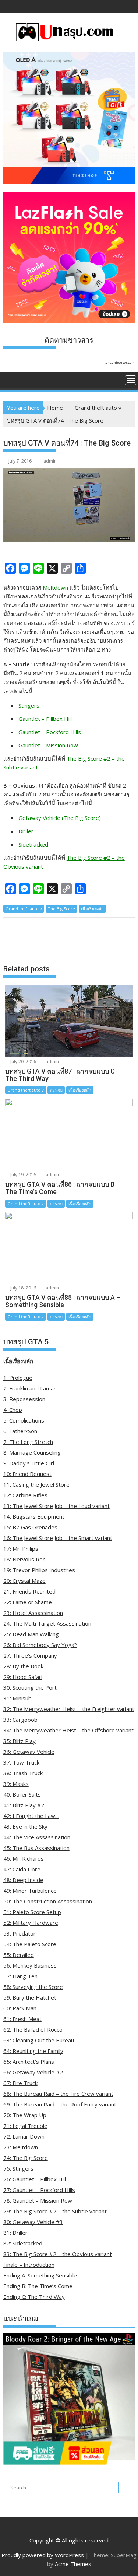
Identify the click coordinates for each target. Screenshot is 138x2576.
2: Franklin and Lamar (30, 1388)
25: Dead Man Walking (31, 1634)
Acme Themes (73, 2564)
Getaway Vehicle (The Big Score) (60, 818)
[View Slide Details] (69, 2399)
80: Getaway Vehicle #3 (33, 2222)
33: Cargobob (20, 1720)
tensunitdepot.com (119, 362)
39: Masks (16, 1784)
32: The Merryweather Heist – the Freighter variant (69, 1709)
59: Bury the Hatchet (30, 1997)
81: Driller (15, 2233)
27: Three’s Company (30, 1655)
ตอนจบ (56, 1090)
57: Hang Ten (20, 1976)
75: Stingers (18, 2168)
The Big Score (61, 909)
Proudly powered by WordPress (43, 2555)
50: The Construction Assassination (48, 1901)
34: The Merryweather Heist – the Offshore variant (68, 1730)
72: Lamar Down (24, 2136)
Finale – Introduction (29, 2265)
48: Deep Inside (23, 1880)
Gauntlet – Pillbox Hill (45, 719)
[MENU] (131, 380)
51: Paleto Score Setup (32, 1912)
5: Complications (24, 1420)
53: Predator (20, 1933)
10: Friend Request (27, 1474)
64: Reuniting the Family (33, 2051)
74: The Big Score (26, 2158)
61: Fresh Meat (22, 2019)
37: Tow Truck (21, 1762)
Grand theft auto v (24, 909)
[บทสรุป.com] (10, 380)
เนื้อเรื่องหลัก (92, 909)
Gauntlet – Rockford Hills (50, 732)
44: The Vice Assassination (37, 1837)
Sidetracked (33, 844)
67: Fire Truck (20, 2083)
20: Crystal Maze (24, 1581)
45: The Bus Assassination (36, 1848)
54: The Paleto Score (30, 1944)
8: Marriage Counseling (32, 1452)
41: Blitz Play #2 (24, 1805)
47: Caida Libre (22, 1869)
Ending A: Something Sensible (40, 2275)
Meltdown (55, 587)
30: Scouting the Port (30, 1687)
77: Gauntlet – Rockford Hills (39, 2190)
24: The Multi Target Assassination (47, 1623)
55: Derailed (19, 1955)
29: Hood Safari (23, 1677)
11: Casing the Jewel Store (36, 1484)
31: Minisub (17, 1698)
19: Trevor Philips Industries (39, 1570)
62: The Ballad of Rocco (33, 2029)
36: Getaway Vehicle (29, 1752)
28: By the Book (23, 1666)
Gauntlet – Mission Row (48, 745)
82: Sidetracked (23, 2243)
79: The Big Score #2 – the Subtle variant (55, 2211)
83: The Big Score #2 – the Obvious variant (58, 2254)
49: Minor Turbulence (30, 1891)
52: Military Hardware (31, 1923)
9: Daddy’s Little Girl (29, 1463)
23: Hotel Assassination (33, 1613)
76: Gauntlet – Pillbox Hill (35, 2179)
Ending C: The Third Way (34, 2297)
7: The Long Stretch (28, 1442)
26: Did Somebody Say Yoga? (40, 1645)
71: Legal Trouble (25, 2126)
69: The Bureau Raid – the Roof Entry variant (60, 2104)
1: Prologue (18, 1378)
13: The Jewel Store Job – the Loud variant (56, 1506)
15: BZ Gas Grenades (30, 1527)
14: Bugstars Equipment (34, 1516)
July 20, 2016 (23, 1062)
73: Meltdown (21, 2147)
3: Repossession (24, 1399)
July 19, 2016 (23, 1175)
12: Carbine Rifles (25, 1495)
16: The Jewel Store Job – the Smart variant (58, 1538)
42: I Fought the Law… (31, 1816)
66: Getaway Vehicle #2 (33, 2072)
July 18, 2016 (23, 1288)
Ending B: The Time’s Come (38, 2286)
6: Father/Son (20, 1431)
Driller (26, 831)
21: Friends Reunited (29, 1591)
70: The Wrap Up (25, 2115)
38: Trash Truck (23, 1773)
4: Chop (13, 1410)
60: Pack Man (20, 2008)
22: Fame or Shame (28, 1602)
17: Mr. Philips (21, 1549)
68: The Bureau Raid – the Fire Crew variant (58, 2094)
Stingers (29, 705)
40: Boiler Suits (22, 1794)
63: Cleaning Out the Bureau (39, 2040)
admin (50, 461)
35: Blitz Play (20, 1741)
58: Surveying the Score (33, 1987)
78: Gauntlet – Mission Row (38, 2200)
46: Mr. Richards (24, 1858)
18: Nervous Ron (24, 1559)
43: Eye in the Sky (25, 1826)
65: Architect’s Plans (29, 2062)
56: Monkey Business (30, 1965)
